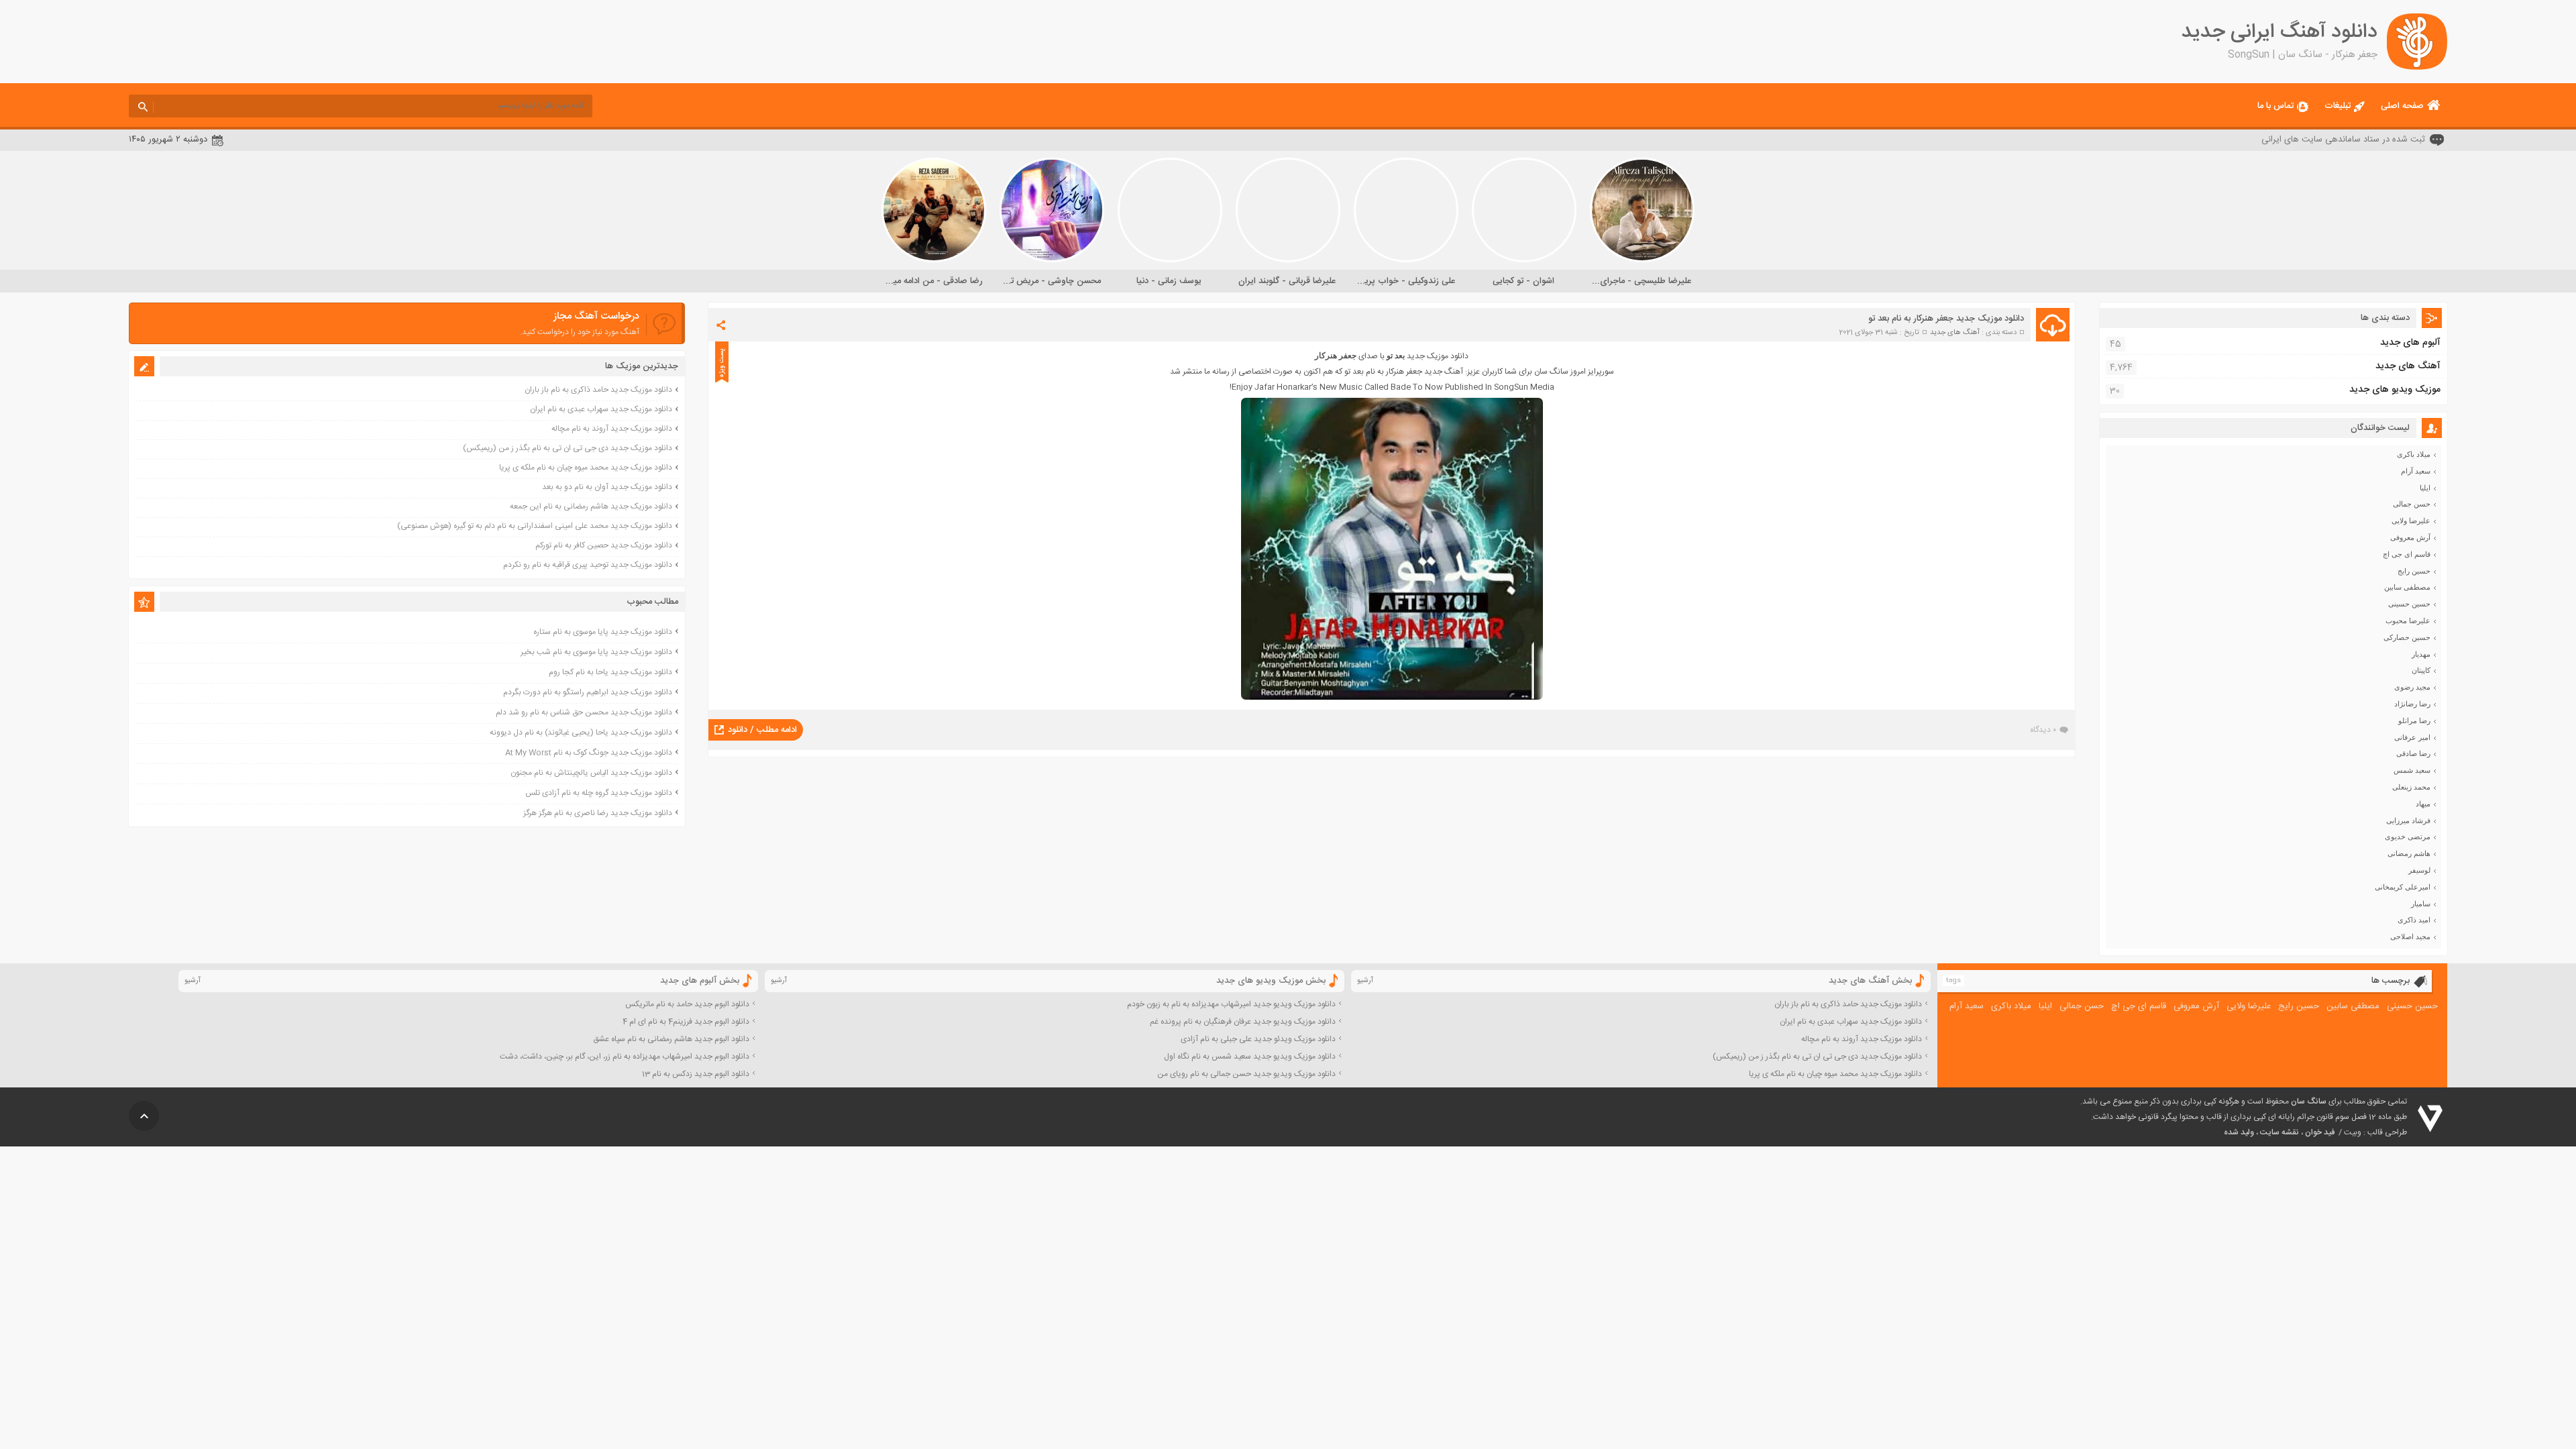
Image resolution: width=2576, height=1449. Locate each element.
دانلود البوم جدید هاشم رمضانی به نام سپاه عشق (671, 1039)
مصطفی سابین (2407, 587)
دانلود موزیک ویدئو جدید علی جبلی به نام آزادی (1258, 1039)
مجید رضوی (2412, 687)
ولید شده (2239, 1132)
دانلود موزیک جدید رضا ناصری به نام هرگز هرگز (598, 813)
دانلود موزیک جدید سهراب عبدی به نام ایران (601, 409)
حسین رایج (2414, 571)
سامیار (2421, 904)
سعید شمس (2412, 770)
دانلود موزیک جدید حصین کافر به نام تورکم (604, 545)
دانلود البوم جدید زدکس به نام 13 (696, 1074)
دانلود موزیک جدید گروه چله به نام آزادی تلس (599, 793)
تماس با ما (2275, 106)
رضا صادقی (2413, 753)
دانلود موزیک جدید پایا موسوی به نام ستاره (603, 632)
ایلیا (2425, 488)
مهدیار (2421, 654)
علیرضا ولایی (2411, 521)
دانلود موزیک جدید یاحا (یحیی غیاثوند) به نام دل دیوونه (581, 733)
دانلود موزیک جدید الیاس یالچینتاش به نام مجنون (591, 773)
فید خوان (2320, 1132)
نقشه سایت (2279, 1132)
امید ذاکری (2414, 920)
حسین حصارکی (2407, 637)
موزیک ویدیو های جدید (2395, 390)
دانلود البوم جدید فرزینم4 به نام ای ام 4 (686, 1022)
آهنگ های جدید (1955, 333)
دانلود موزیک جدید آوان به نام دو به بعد (607, 487)
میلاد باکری (2414, 454)
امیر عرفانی (2412, 737)
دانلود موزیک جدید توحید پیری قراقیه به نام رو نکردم (588, 565)
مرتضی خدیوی (2408, 837)
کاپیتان (2421, 670)
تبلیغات (2338, 106)
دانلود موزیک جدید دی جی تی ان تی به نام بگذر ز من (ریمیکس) (568, 448)
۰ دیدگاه (2043, 730)
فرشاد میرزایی (2408, 820)
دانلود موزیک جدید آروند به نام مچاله (612, 429)
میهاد (2423, 804)
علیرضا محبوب (2408, 621)
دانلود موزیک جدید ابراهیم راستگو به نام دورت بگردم (588, 692)
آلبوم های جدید (2410, 343)
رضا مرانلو (2414, 720)
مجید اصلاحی (2410, 936)
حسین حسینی (2409, 604)
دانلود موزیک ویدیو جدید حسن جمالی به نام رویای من (1246, 1074)
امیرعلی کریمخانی (2403, 887)
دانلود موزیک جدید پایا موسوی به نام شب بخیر (596, 652)
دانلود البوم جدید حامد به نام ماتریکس (687, 1004)
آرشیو (1365, 981)
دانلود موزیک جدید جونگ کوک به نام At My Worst (589, 753)
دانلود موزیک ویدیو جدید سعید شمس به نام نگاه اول (1250, 1057)
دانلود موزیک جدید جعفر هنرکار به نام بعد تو (1946, 319)
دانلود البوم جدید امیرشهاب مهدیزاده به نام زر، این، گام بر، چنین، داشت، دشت (625, 1057)
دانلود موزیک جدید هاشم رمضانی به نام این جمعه (591, 506)
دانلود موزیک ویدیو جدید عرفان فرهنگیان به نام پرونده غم (1243, 1022)
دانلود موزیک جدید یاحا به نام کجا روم (610, 672)
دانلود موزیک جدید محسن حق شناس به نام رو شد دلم (584, 712)
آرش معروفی (2410, 537)
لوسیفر (2419, 870)
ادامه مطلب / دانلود (762, 730)
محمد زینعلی (2411, 787)
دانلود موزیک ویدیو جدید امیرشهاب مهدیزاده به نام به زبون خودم (1231, 1004)
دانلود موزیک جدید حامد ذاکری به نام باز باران (598, 390)
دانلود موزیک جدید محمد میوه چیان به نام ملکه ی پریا (586, 468)
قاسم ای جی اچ (2407, 554)
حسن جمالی (2412, 504)
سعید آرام (2416, 471)
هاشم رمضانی (2409, 853)
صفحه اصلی (2402, 106)
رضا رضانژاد (2412, 704)
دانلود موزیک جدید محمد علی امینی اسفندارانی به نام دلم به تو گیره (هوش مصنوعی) (535, 526)
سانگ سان (2309, 1102)
